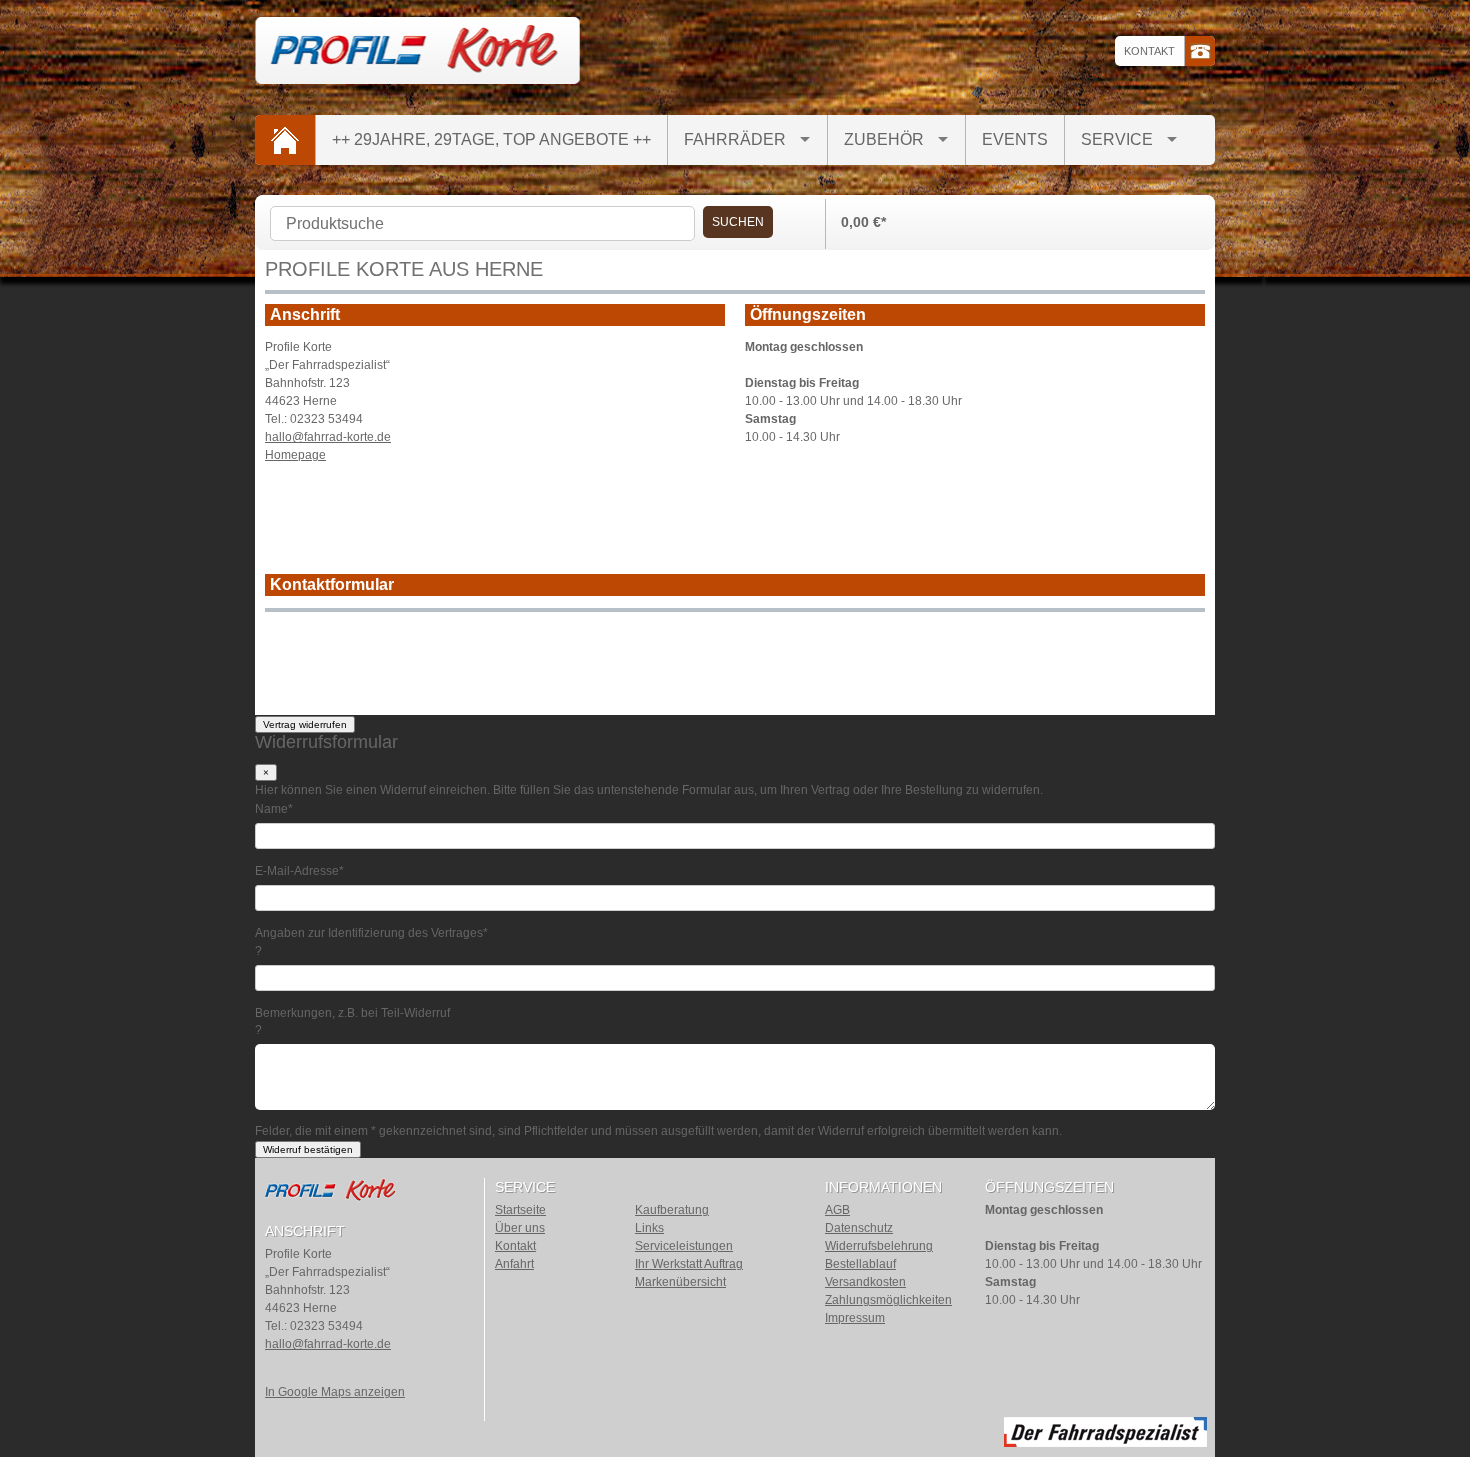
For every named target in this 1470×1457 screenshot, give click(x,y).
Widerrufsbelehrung (879, 1246)
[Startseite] (285, 140)
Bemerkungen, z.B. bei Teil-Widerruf (352, 1012)
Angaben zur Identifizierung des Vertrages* (371, 933)
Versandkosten (865, 1282)
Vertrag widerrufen (305, 724)
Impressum (855, 1318)
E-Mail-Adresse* (299, 871)
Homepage (295, 455)
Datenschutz (859, 1228)
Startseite (520, 1210)
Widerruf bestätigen (308, 1149)
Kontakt (1149, 51)
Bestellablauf (860, 1264)
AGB (837, 1210)
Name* (274, 809)
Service (1117, 139)
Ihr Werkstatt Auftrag (689, 1264)
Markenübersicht (680, 1282)
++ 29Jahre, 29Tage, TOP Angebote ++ (491, 139)
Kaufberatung (672, 1210)
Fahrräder (735, 139)
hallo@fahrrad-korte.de (328, 437)
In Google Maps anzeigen (335, 1392)
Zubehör (884, 139)
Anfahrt (514, 1264)
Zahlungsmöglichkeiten (888, 1300)
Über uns (520, 1228)
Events (1015, 139)
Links (649, 1228)
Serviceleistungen (684, 1246)
